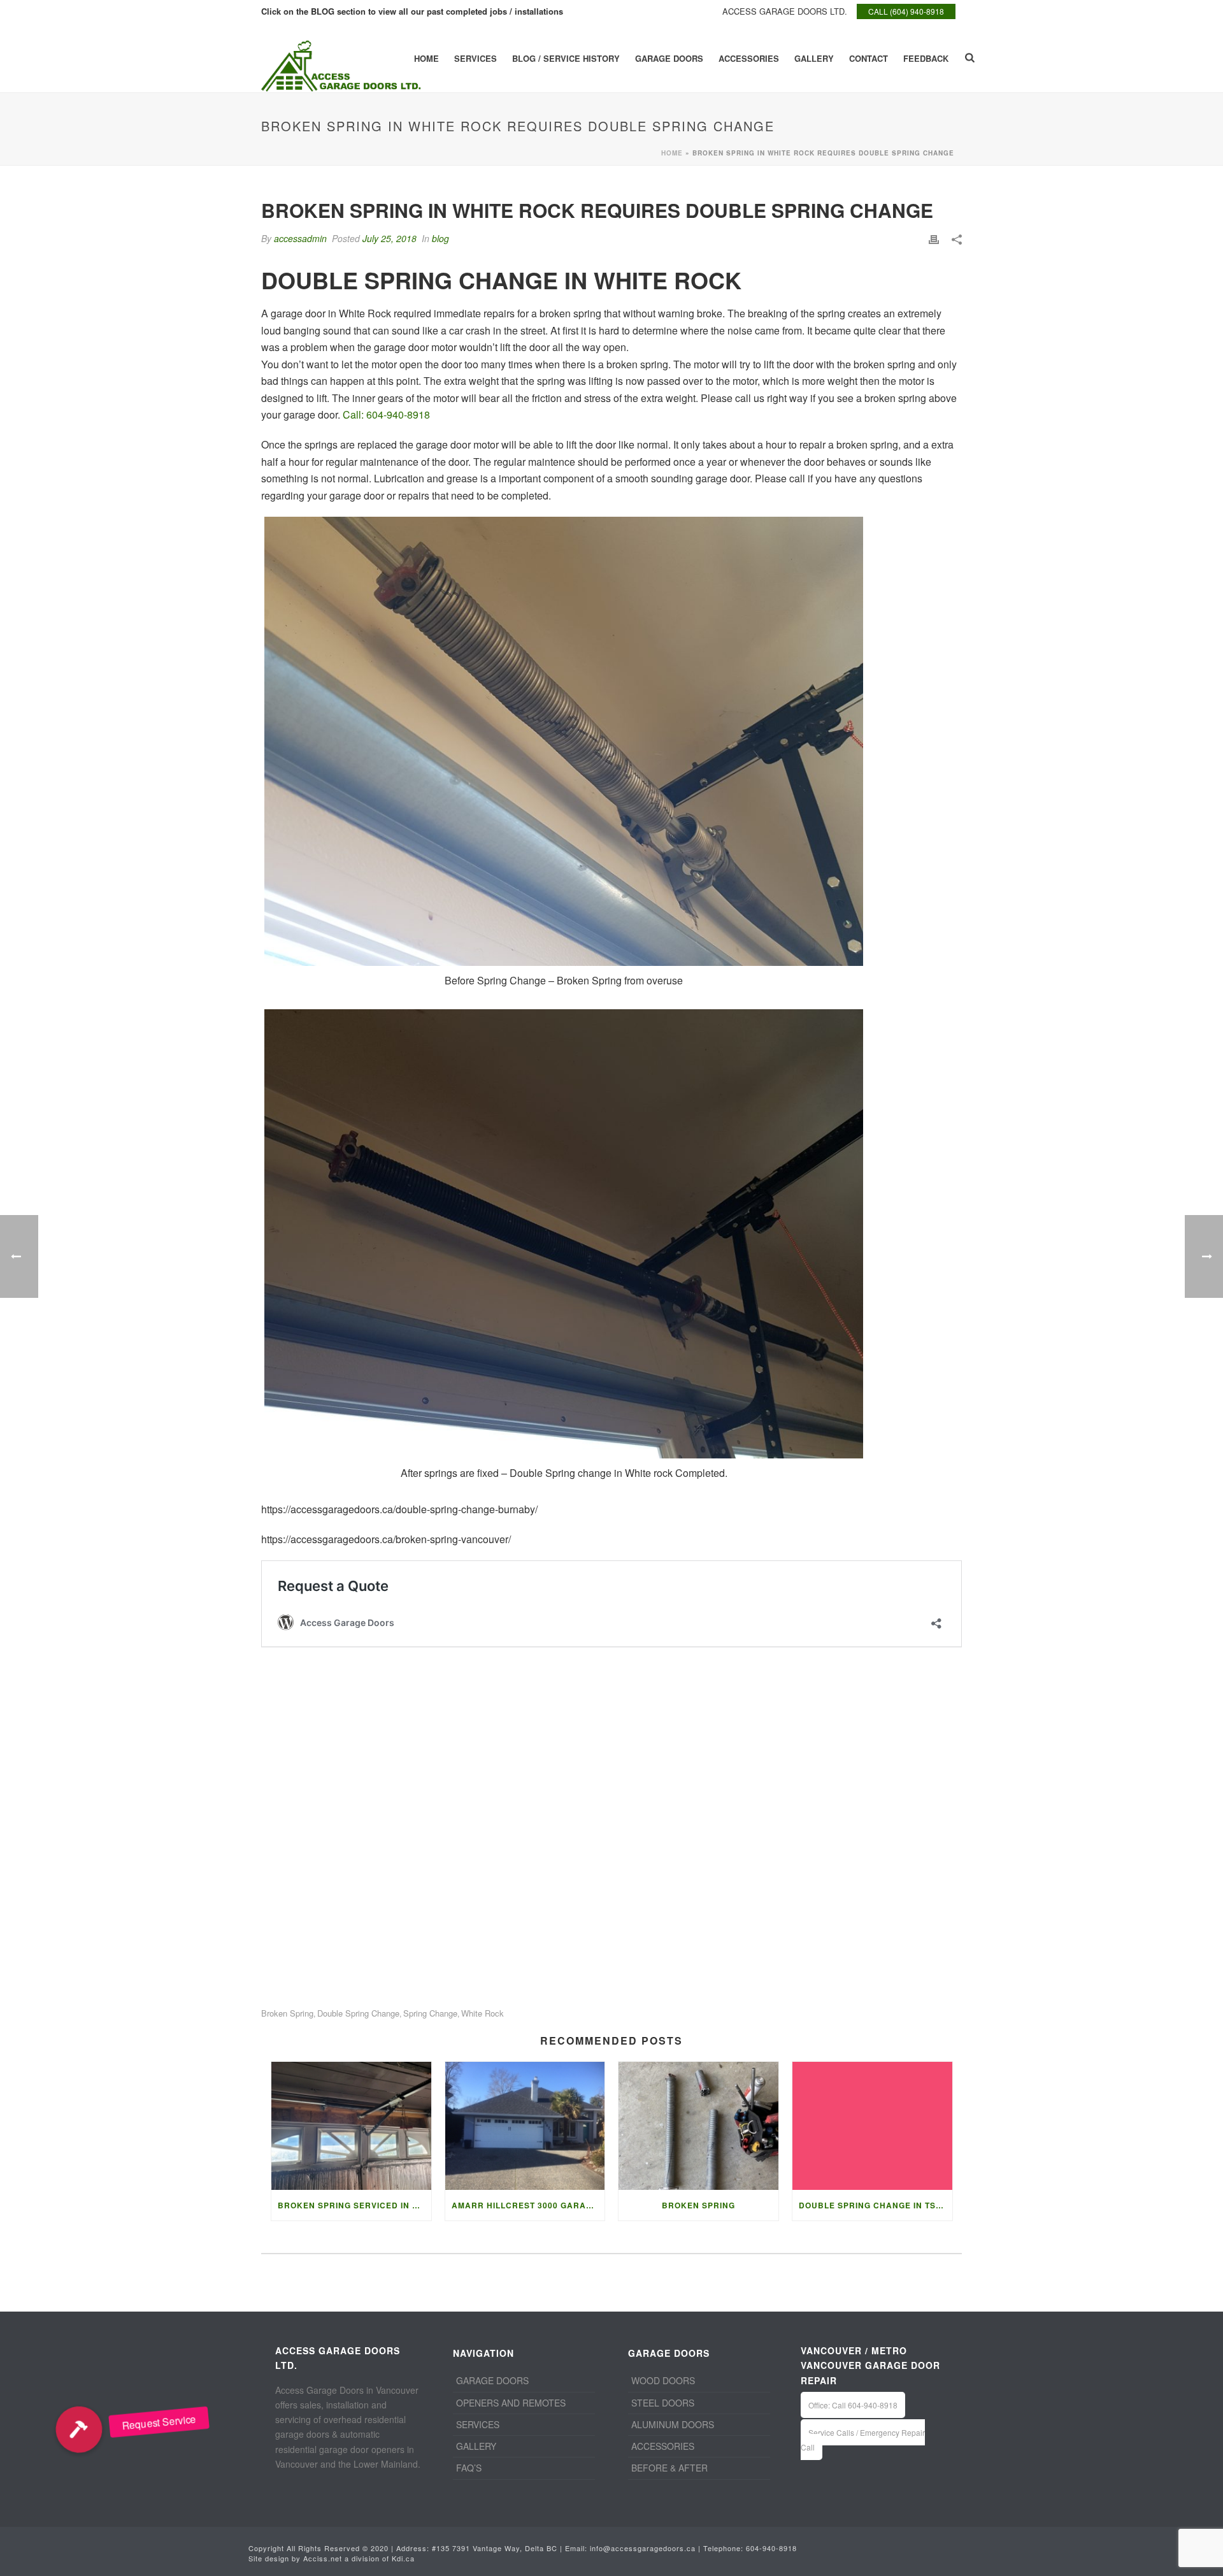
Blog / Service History (566, 58)
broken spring (287, 2013)
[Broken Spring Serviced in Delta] (351, 2126)
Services (476, 58)
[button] (79, 2429)
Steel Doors (663, 2403)
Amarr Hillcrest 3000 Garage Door (528, 2205)
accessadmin (300, 238)
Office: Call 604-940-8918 (853, 2405)
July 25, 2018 (390, 238)
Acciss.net (323, 2558)
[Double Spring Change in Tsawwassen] (872, 2126)
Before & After (669, 2468)
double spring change (358, 2013)
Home (426, 58)
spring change (430, 2013)
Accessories (749, 58)
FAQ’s (469, 2468)
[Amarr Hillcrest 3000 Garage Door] (525, 2126)
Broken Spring (698, 2205)
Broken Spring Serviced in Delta (354, 2205)
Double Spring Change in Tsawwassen (876, 2205)
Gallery (814, 58)
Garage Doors (669, 58)
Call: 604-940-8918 (386, 414)
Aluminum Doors (673, 2424)
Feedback (926, 58)
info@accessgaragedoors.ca (643, 2548)
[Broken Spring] (698, 2126)
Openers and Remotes (511, 2403)
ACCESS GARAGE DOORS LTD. (785, 11)
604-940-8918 (771, 2548)
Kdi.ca (403, 2558)
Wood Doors (663, 2380)
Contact (869, 58)
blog (440, 238)
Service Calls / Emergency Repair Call (863, 2440)
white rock (483, 2013)
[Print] (934, 239)
